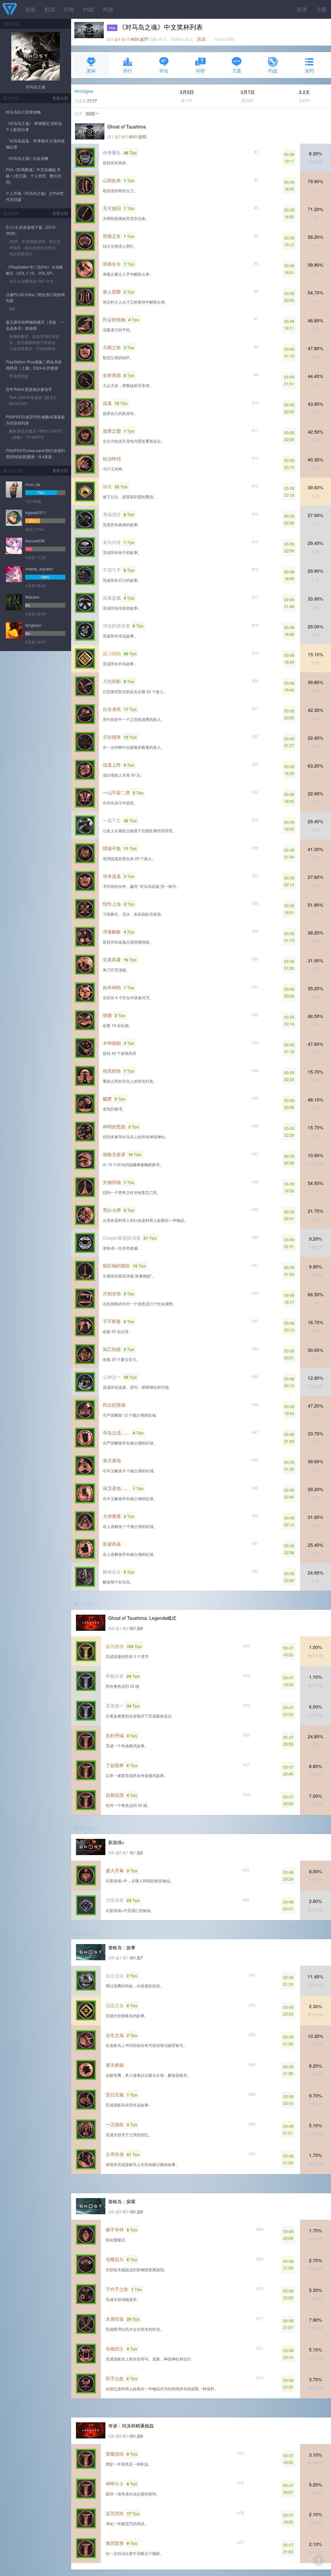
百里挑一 (115, 1706)
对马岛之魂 (36, 87)
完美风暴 (112, 959)
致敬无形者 (114, 1154)
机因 (50, 9)
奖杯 (91, 71)
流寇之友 (115, 2005)
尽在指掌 (112, 737)
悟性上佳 (112, 904)
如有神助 (112, 987)
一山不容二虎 (116, 792)
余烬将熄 (112, 375)
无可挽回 (112, 208)
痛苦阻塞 (115, 2543)
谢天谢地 (112, 1460)
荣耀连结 (115, 2454)
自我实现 (115, 1795)
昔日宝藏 (115, 2095)
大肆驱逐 (112, 1516)
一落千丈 (112, 820)
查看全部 (60, 98)
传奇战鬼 (112, 876)
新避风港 (112, 1544)
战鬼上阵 (112, 765)
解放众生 (112, 1572)
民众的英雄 (114, 1405)
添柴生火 (112, 264)
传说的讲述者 (116, 625)
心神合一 (112, 1377)
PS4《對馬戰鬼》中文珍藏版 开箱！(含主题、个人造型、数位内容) (34, 176)
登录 (302, 9)
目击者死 (112, 709)
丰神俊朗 (112, 1043)
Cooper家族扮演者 (122, 1238)
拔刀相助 (112, 653)
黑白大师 (112, 1210)
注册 (321, 9)
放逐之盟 (112, 431)
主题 (237, 71)
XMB (90, 114)
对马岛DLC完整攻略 (23, 112)
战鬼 (107, 403)
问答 (69, 9)
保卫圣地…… (116, 1488)
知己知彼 (112, 1349)
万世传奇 (115, 1900)
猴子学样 (115, 2229)
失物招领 (112, 1182)
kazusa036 (35, 541)
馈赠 (107, 1015)
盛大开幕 (115, 1870)
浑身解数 (112, 932)
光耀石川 (115, 2259)
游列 (309, 71)
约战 (89, 9)
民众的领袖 (114, 319)
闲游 (108, 9)
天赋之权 (112, 347)
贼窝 (107, 1099)
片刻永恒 (112, 1293)
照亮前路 (112, 1071)
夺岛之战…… (116, 1432)
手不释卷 (112, 1321)
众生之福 (115, 2035)
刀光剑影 (112, 681)
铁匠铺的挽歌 (116, 1266)
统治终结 (112, 459)
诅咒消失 (115, 2513)
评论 (164, 71)
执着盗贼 (112, 598)
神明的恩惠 (114, 1126)
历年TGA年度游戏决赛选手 (29, 389)
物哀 (107, 486)
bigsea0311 (36, 512)
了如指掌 (115, 1765)
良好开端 (115, 1735)
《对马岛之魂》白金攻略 (27, 158)
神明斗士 (115, 2483)
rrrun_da (33, 484)
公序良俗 (115, 2154)
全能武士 (115, 2349)
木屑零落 (115, 2319)
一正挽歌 (115, 2124)
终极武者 (115, 1676)
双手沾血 (115, 2378)
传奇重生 (112, 152)
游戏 (30, 9)
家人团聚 (112, 292)
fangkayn (33, 625)
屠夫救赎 (115, 2065)
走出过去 (115, 1975)
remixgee (84, 91)
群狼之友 (112, 236)
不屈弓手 (112, 570)
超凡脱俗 (115, 1646)
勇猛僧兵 (112, 514)
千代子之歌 (117, 2289)
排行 (128, 71)
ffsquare (32, 597)
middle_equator (39, 569)
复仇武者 (112, 542)
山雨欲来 (112, 180)
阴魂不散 (112, 848)
